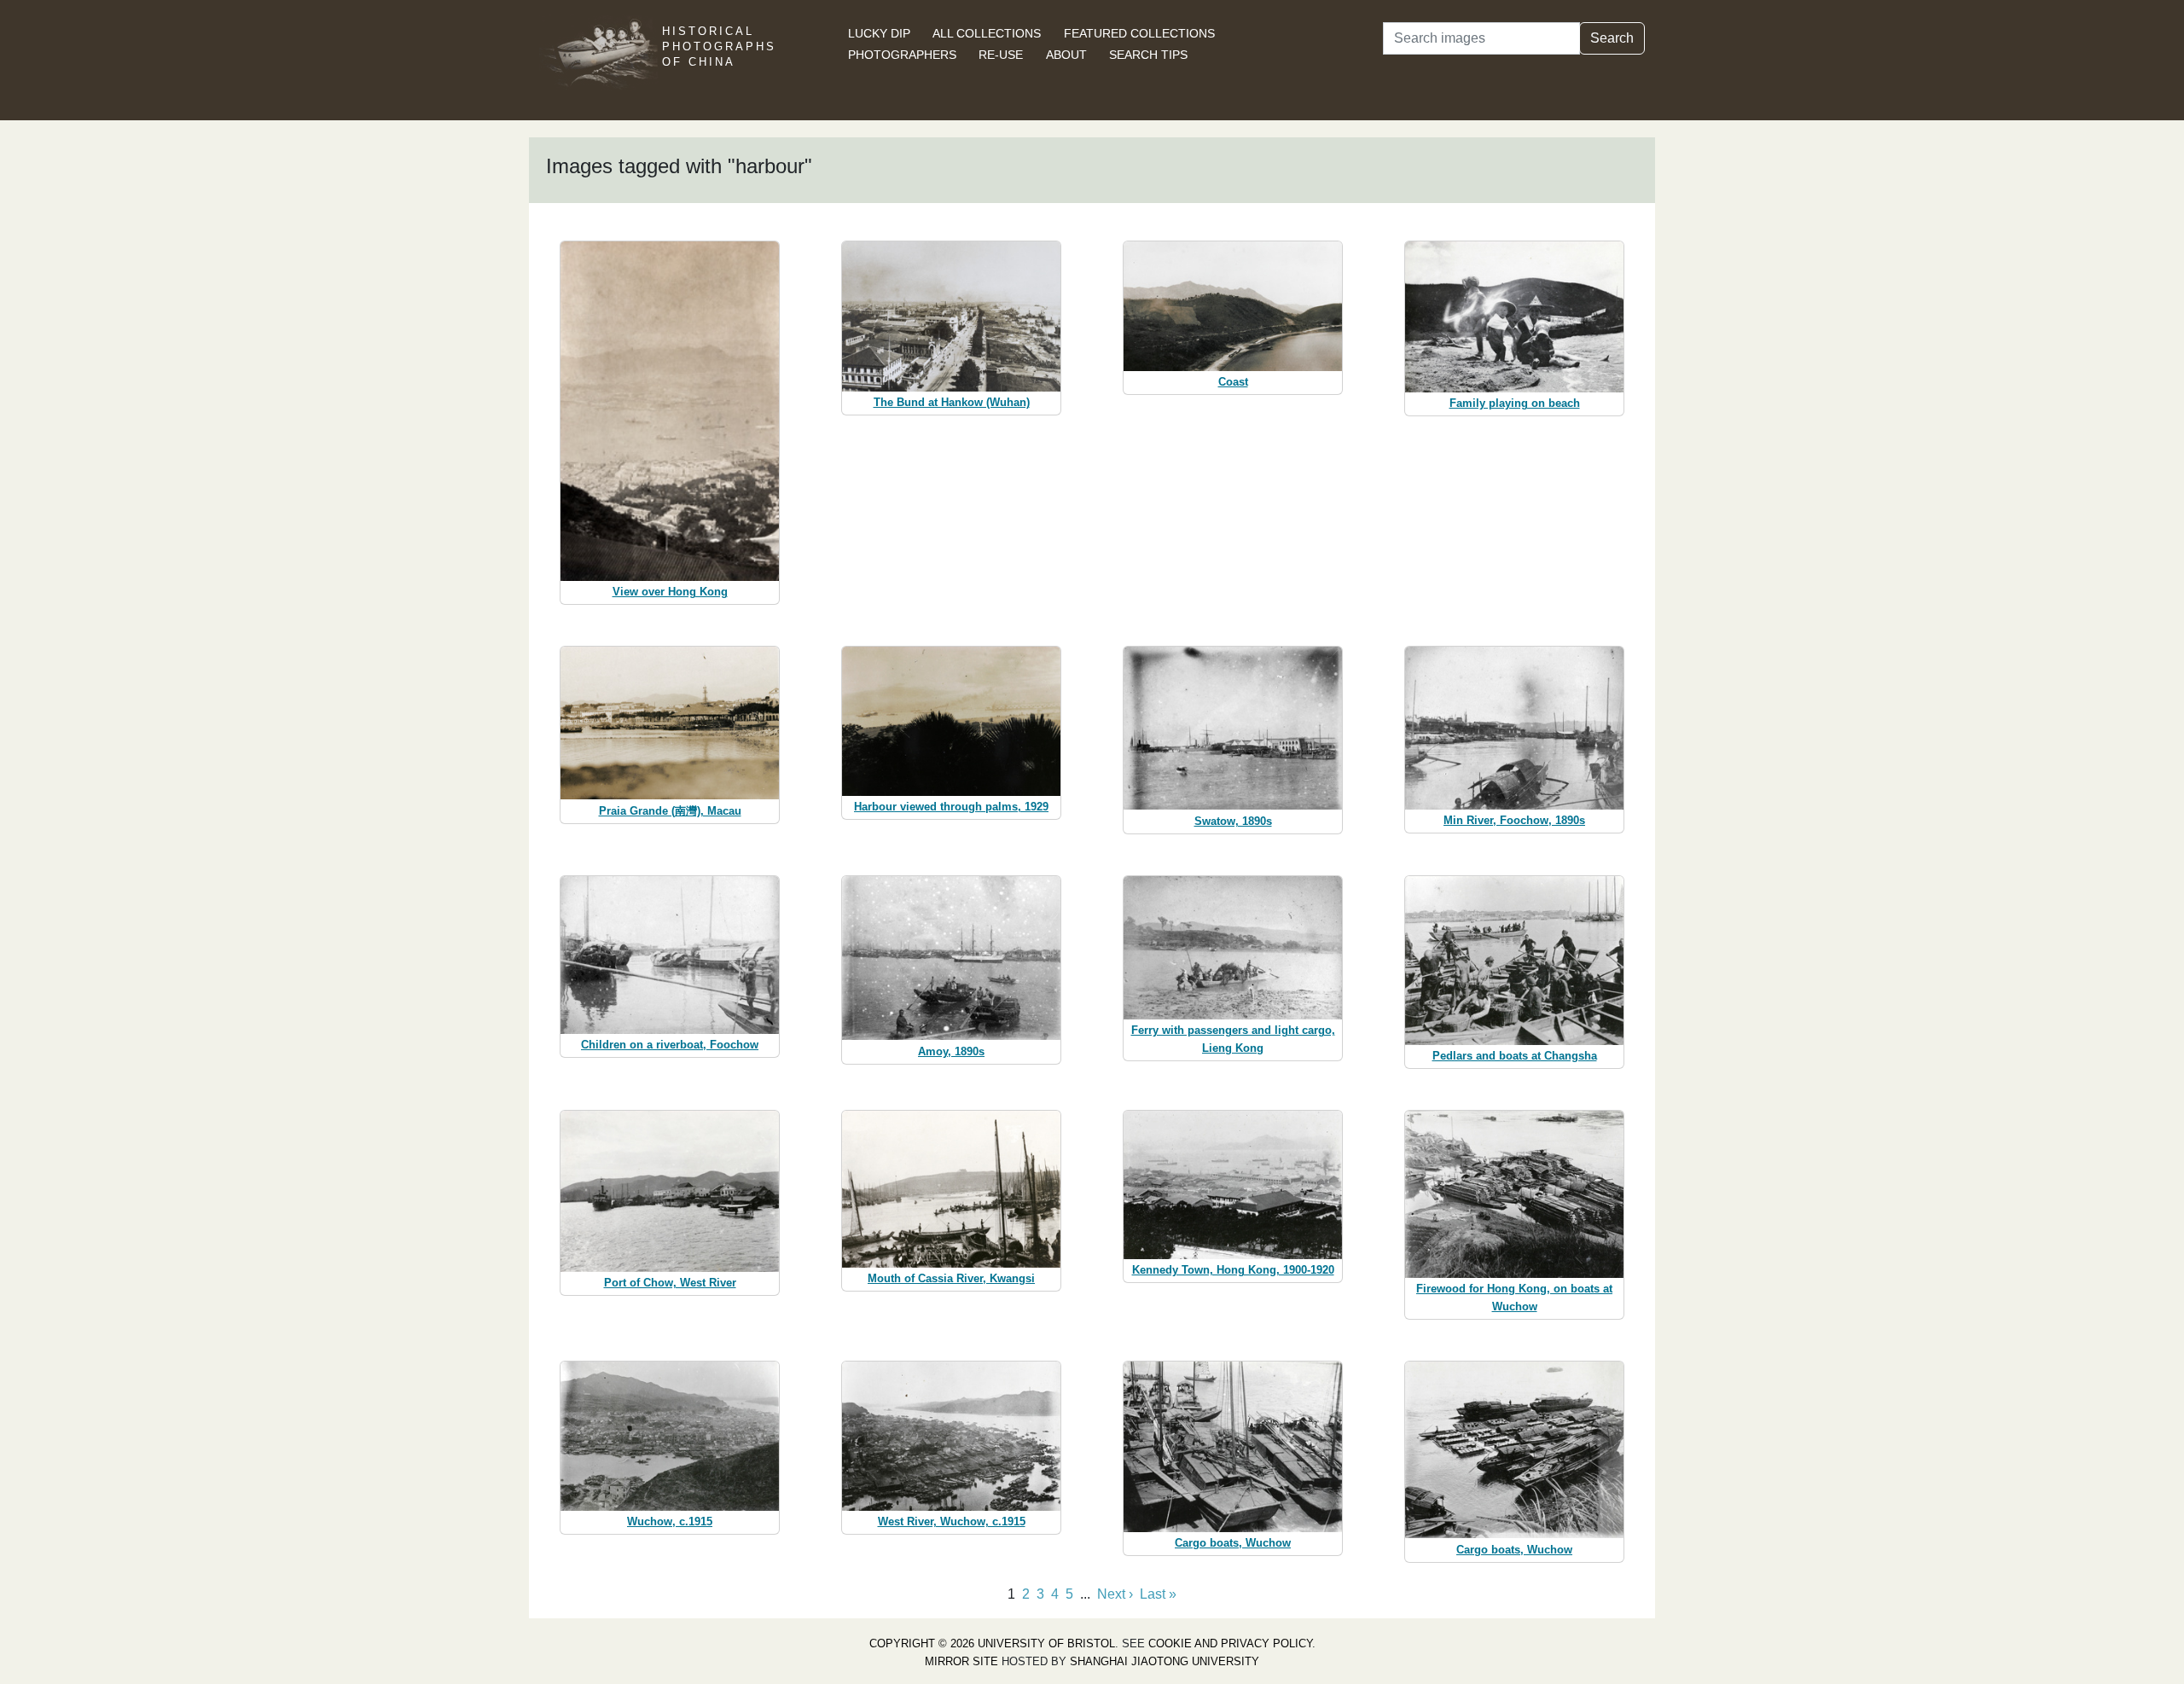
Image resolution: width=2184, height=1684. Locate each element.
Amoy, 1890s (951, 1051)
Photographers (902, 55)
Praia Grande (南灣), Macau (670, 811)
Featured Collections (1139, 33)
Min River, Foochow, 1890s (1514, 820)
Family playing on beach (1515, 403)
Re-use (1001, 55)
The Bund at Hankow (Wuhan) (952, 402)
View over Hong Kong (670, 592)
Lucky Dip (879, 33)
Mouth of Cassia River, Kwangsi (951, 1278)
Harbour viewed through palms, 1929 (951, 807)
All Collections (987, 33)
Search (1612, 38)
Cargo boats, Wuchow (1233, 1543)
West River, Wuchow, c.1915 (952, 1521)
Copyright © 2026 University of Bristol (992, 1643)
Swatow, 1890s (1233, 821)
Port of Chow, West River (670, 1283)
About (1066, 55)
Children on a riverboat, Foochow (670, 1045)
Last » (1158, 1594)
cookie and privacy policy (1230, 1643)
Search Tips (1148, 55)
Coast (1233, 382)
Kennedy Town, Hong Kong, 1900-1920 (1233, 1270)
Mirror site (961, 1661)
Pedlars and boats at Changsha (1515, 1056)
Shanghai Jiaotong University (1165, 1661)
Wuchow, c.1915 (670, 1521)
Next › (1115, 1594)
